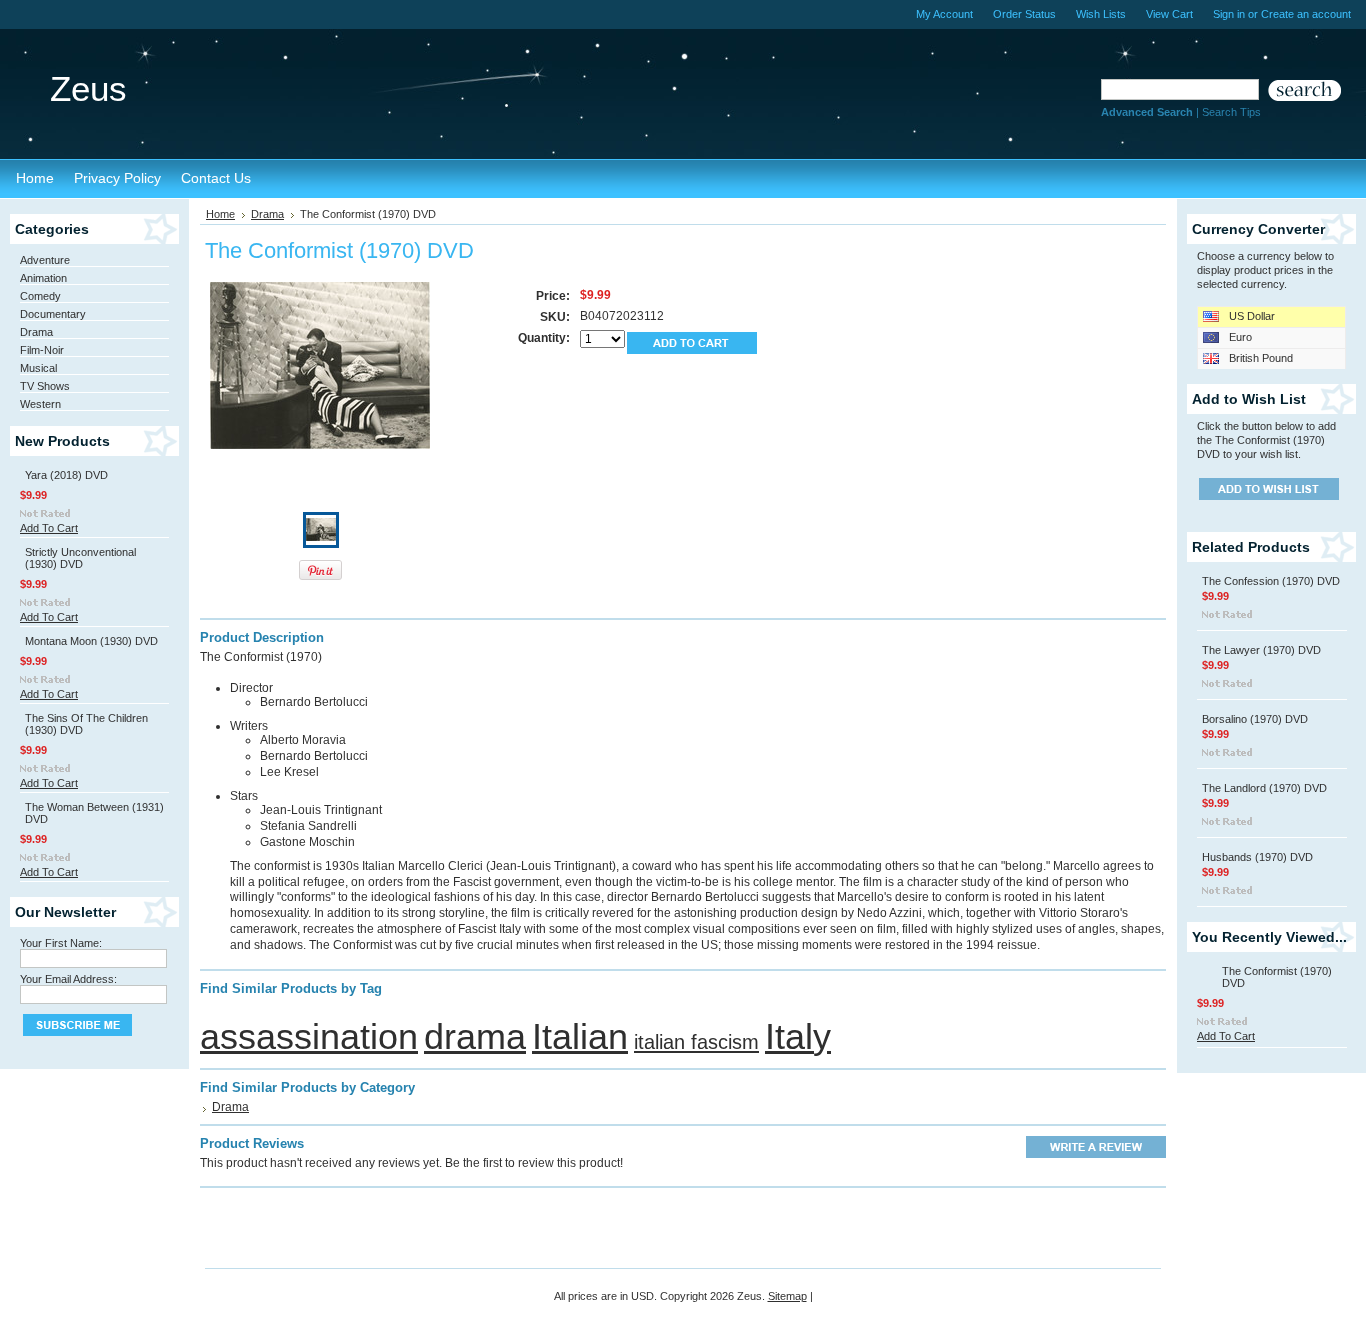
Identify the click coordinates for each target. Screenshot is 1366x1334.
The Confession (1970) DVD (1271, 581)
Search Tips (1231, 112)
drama (475, 1036)
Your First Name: (61, 943)
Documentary (53, 314)
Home (220, 214)
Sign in (1229, 14)
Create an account (1306, 14)
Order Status (1024, 14)
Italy (798, 1036)
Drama (36, 332)
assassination (309, 1036)
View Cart (1169, 14)
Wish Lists (1101, 14)
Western (40, 404)
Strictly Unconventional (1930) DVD (80, 558)
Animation (43, 278)
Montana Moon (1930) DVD (91, 641)
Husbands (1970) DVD (1257, 857)
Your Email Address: (68, 979)
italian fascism (696, 1042)
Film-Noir (42, 350)
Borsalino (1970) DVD (1255, 719)
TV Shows (45, 386)
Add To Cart (49, 528)
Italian (580, 1036)
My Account (944, 14)
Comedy (40, 296)
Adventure (45, 260)
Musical (38, 368)
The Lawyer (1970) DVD (1261, 650)
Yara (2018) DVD (66, 475)
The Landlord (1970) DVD (1264, 788)
